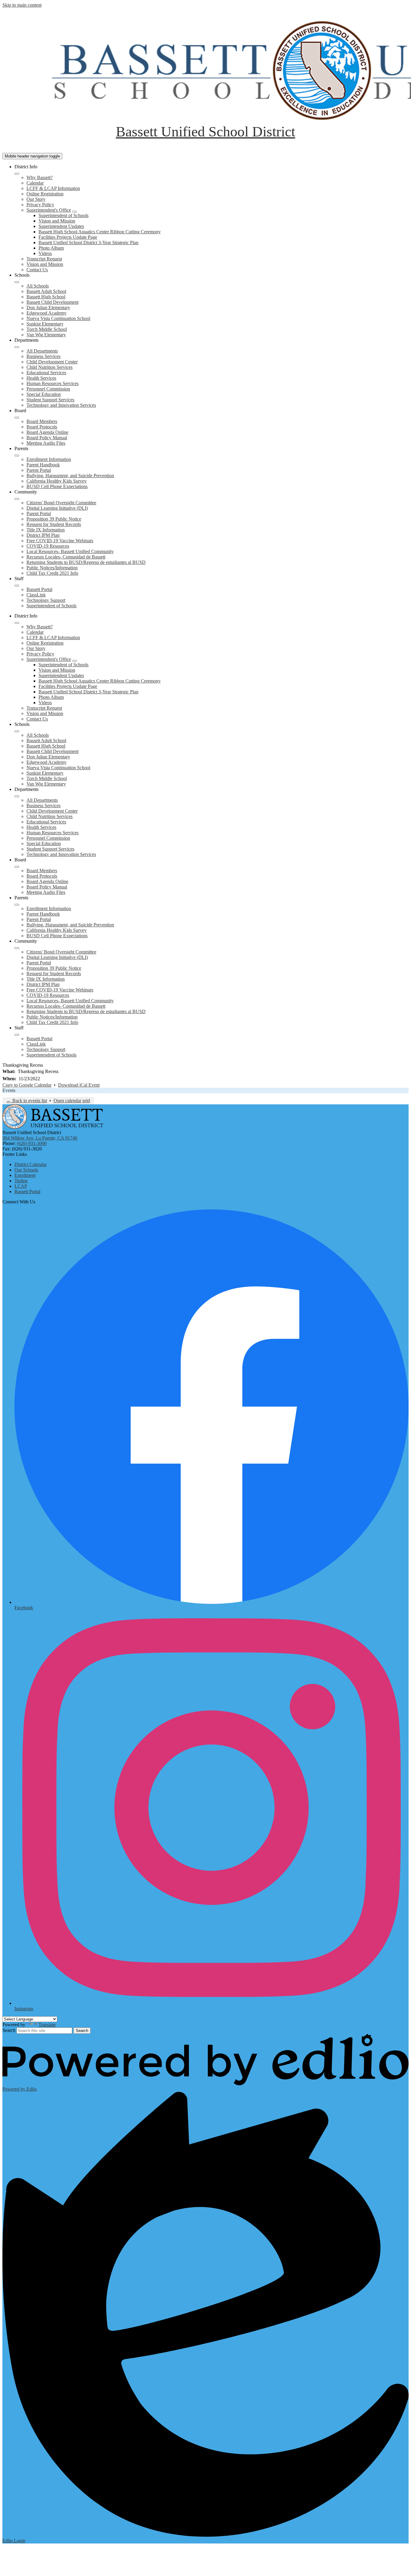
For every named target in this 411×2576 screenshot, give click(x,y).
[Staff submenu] (17, 586)
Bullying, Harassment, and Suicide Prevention (70, 476)
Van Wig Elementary (46, 335)
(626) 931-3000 (32, 1143)
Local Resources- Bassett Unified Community (70, 551)
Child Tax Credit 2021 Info (52, 573)
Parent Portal (39, 470)
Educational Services (46, 373)
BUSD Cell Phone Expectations (57, 486)
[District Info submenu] (17, 174)
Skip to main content (22, 5)
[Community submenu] (17, 499)
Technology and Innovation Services (61, 405)
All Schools (38, 286)
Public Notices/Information (52, 568)
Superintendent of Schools (63, 215)
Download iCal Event (79, 1085)
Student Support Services (50, 400)
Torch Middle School (47, 329)
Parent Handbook (43, 465)
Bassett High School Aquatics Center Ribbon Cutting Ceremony (100, 232)
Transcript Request (44, 259)
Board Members (42, 421)
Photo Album (51, 248)
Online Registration (45, 194)
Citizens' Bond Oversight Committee (61, 503)
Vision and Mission (57, 221)
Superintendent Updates (61, 226)
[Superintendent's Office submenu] (75, 212)
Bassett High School (46, 297)
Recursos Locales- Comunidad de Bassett (66, 557)
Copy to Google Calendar (27, 1085)
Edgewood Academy (46, 313)
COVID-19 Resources (48, 546)
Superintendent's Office (49, 210)
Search (9, 2030)
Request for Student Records (54, 524)
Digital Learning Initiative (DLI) (57, 508)
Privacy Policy (40, 205)
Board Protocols (42, 427)
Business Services (43, 356)
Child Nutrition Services (49, 367)
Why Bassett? (40, 177)
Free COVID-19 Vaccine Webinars (60, 541)
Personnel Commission (48, 389)
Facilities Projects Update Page (68, 237)
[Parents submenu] (17, 456)
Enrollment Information (49, 459)
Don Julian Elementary (48, 308)
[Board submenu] (17, 418)
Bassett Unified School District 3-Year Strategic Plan (88, 243)
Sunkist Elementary (45, 324)
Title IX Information (46, 530)
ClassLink (36, 595)
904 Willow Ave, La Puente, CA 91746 (40, 1138)
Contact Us (37, 270)
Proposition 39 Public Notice (54, 519)
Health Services (41, 378)
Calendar (35, 183)
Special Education (44, 394)
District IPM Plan (43, 535)
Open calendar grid (72, 1101)
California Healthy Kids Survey (57, 481)
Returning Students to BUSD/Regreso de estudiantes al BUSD (86, 562)
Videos (45, 253)
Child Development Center (52, 362)
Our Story (36, 199)
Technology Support (46, 600)
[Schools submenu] (17, 282)
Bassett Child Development (53, 302)
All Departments (42, 351)
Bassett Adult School (46, 291)
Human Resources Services (53, 383)
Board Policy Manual (47, 438)
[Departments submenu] (17, 347)
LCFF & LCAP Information (53, 188)
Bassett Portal (39, 589)
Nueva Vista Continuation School (58, 318)
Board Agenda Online (47, 432)
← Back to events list (27, 1101)
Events (9, 1090)
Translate (47, 2025)
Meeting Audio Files (46, 443)
